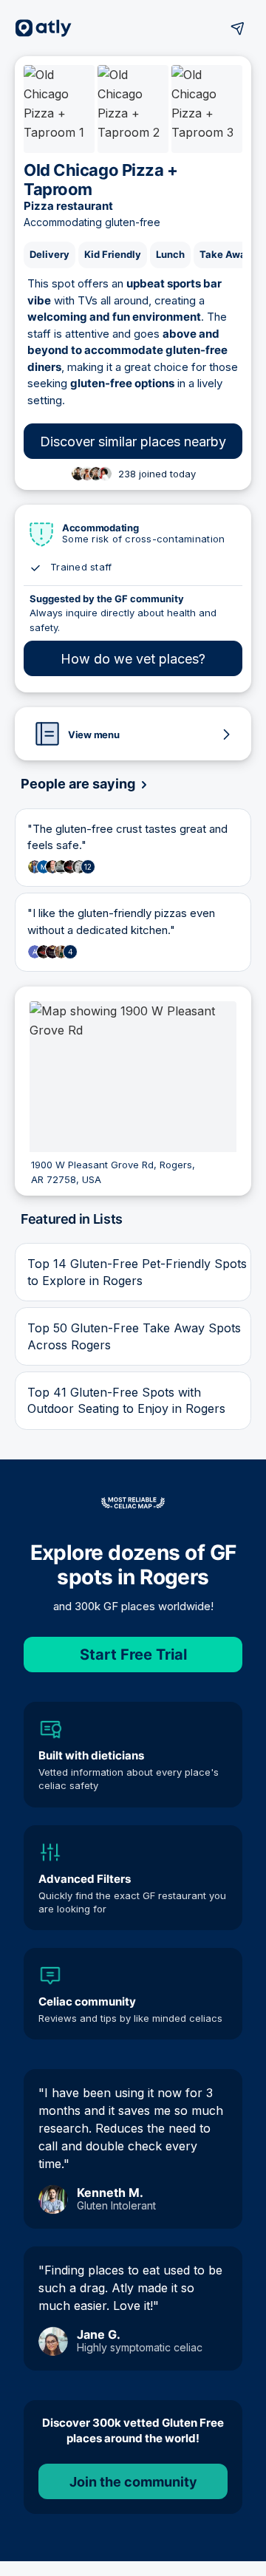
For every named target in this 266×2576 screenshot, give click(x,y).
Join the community (133, 2482)
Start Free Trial (133, 1655)
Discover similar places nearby (133, 442)
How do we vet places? (133, 659)
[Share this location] (238, 28)
